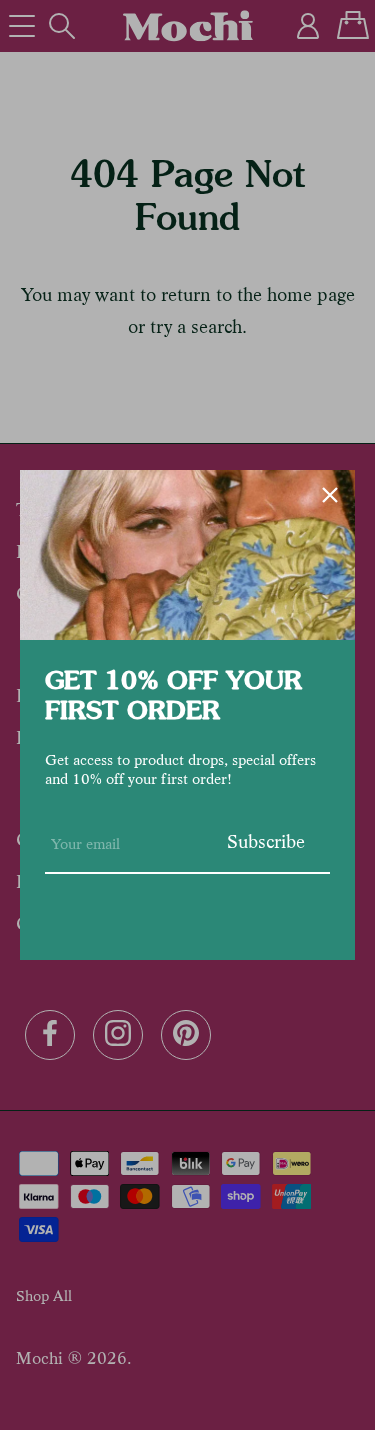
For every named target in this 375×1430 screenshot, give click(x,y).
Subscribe (266, 841)
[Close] (330, 495)
